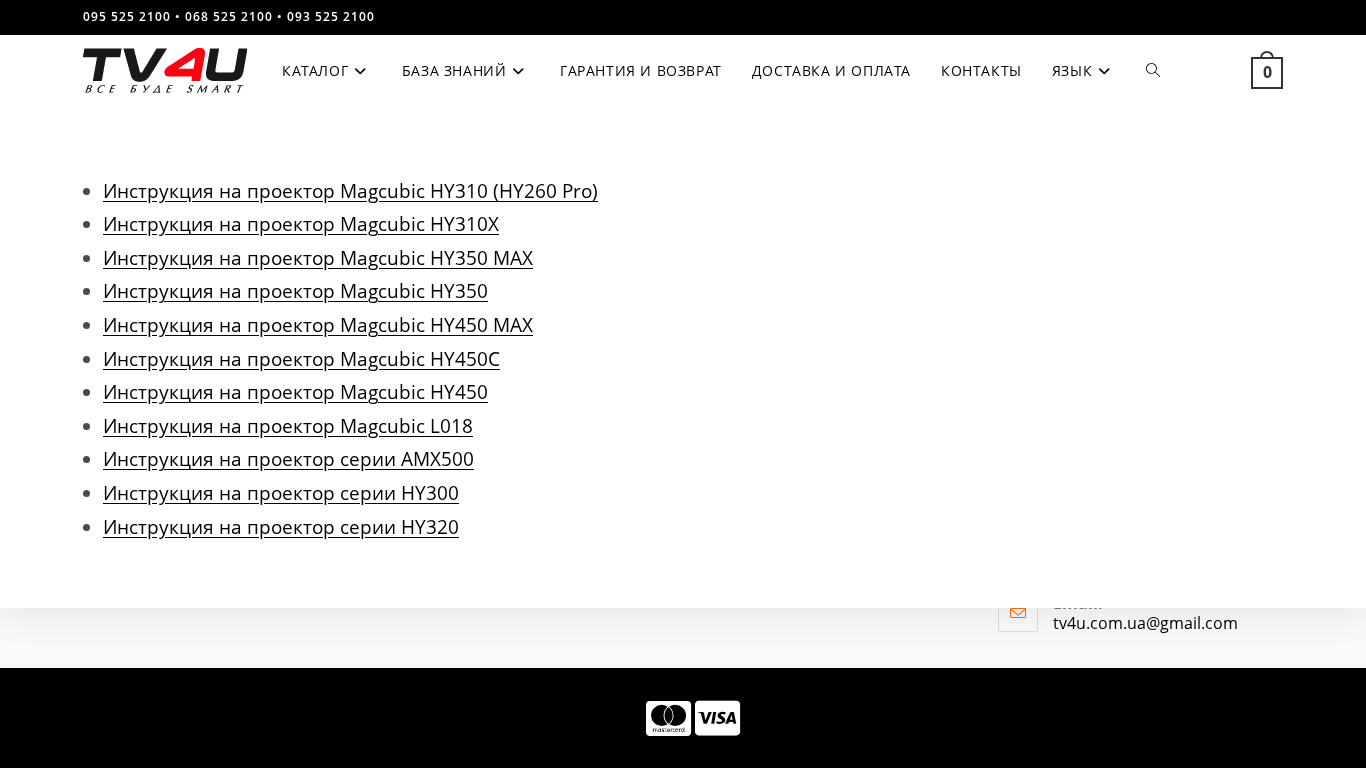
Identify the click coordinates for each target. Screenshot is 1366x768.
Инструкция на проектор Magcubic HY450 (295, 391)
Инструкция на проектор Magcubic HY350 (295, 290)
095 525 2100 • (132, 16)
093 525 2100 (331, 16)
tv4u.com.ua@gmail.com (1145, 623)
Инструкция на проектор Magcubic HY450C (301, 358)
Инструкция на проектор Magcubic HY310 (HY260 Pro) (350, 190)
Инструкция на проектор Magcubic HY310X (301, 223)
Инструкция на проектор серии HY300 (281, 492)
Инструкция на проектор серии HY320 (281, 526)
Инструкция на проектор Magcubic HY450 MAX (318, 324)
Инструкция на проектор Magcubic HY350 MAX (318, 257)
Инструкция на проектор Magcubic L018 (288, 425)
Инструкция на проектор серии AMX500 (288, 458)
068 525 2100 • (234, 16)
